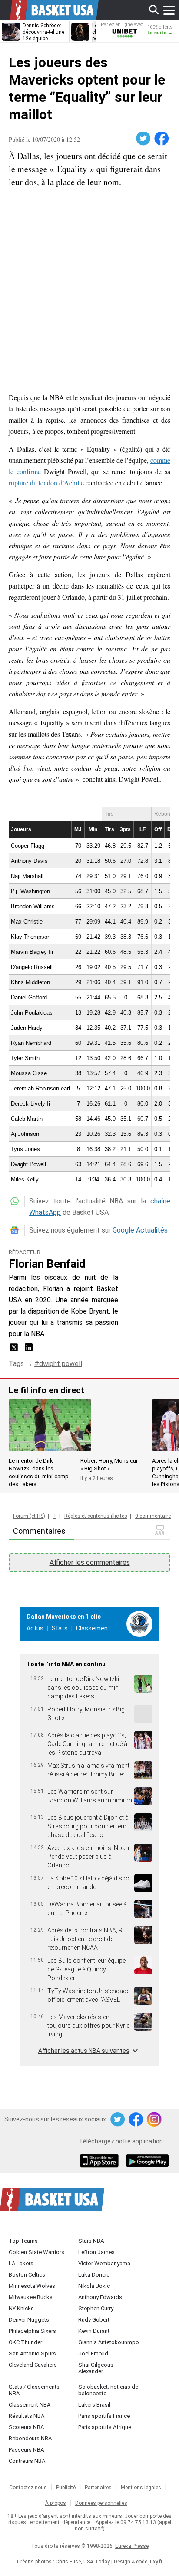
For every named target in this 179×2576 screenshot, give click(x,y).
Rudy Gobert (94, 2320)
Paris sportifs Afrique (105, 2427)
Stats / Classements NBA (34, 2390)
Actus (35, 1628)
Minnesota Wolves (32, 2286)
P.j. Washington (30, 891)
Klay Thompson (31, 937)
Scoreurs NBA (26, 2427)
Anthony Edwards (100, 2297)
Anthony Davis (29, 861)
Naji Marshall (27, 876)
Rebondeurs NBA (30, 2438)
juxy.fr (156, 2562)
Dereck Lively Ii (30, 1104)
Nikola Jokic (94, 2286)
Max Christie (27, 922)
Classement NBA (30, 2405)
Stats (60, 1628)
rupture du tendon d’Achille (46, 483)
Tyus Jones (25, 1149)
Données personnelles (101, 2503)
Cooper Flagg (28, 846)
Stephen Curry (96, 2308)
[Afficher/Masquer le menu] (169, 10)
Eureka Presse (132, 2546)
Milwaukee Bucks (31, 2297)
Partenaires (98, 2488)
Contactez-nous (28, 2488)
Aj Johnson (25, 1134)
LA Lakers (21, 2263)
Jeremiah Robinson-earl (40, 1088)
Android (147, 2162)
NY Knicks (21, 2308)
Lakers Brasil (94, 2405)
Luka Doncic (94, 2275)
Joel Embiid (93, 2353)
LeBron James (96, 2252)
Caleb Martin (27, 1119)
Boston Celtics (27, 2275)
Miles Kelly (25, 1179)
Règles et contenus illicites (96, 1516)
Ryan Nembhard (31, 1043)
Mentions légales (141, 2488)
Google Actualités (140, 1230)
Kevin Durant (94, 2331)
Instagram (155, 2120)
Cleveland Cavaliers (33, 2365)
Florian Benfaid (47, 1264)
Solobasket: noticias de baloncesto (108, 2390)
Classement (93, 1628)
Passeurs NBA (26, 2450)
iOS (101, 2162)
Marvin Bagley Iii (32, 952)
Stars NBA (91, 2241)
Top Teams (23, 2241)
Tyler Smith (25, 1058)
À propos (56, 2503)
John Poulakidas (32, 1013)
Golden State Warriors (36, 2252)
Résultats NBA (27, 2416)
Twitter (144, 139)
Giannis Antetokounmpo (109, 2342)
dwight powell (61, 1364)
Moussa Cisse (29, 1073)
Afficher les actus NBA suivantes (84, 2051)
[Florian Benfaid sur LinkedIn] (29, 1350)
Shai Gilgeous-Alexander (97, 2368)
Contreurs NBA (27, 2461)
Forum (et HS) (29, 1516)
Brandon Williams (33, 906)
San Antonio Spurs (32, 2353)
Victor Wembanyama (104, 2263)
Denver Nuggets (29, 2320)
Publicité (66, 2488)
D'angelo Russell (32, 967)
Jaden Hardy (27, 1028)
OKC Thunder (25, 2342)
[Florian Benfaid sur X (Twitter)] (15, 1350)
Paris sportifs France (104, 2416)
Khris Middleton (30, 982)
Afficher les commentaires (90, 1563)
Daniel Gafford (29, 997)
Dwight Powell (28, 1164)
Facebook (162, 139)
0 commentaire (153, 1516)
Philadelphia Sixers (32, 2331)
